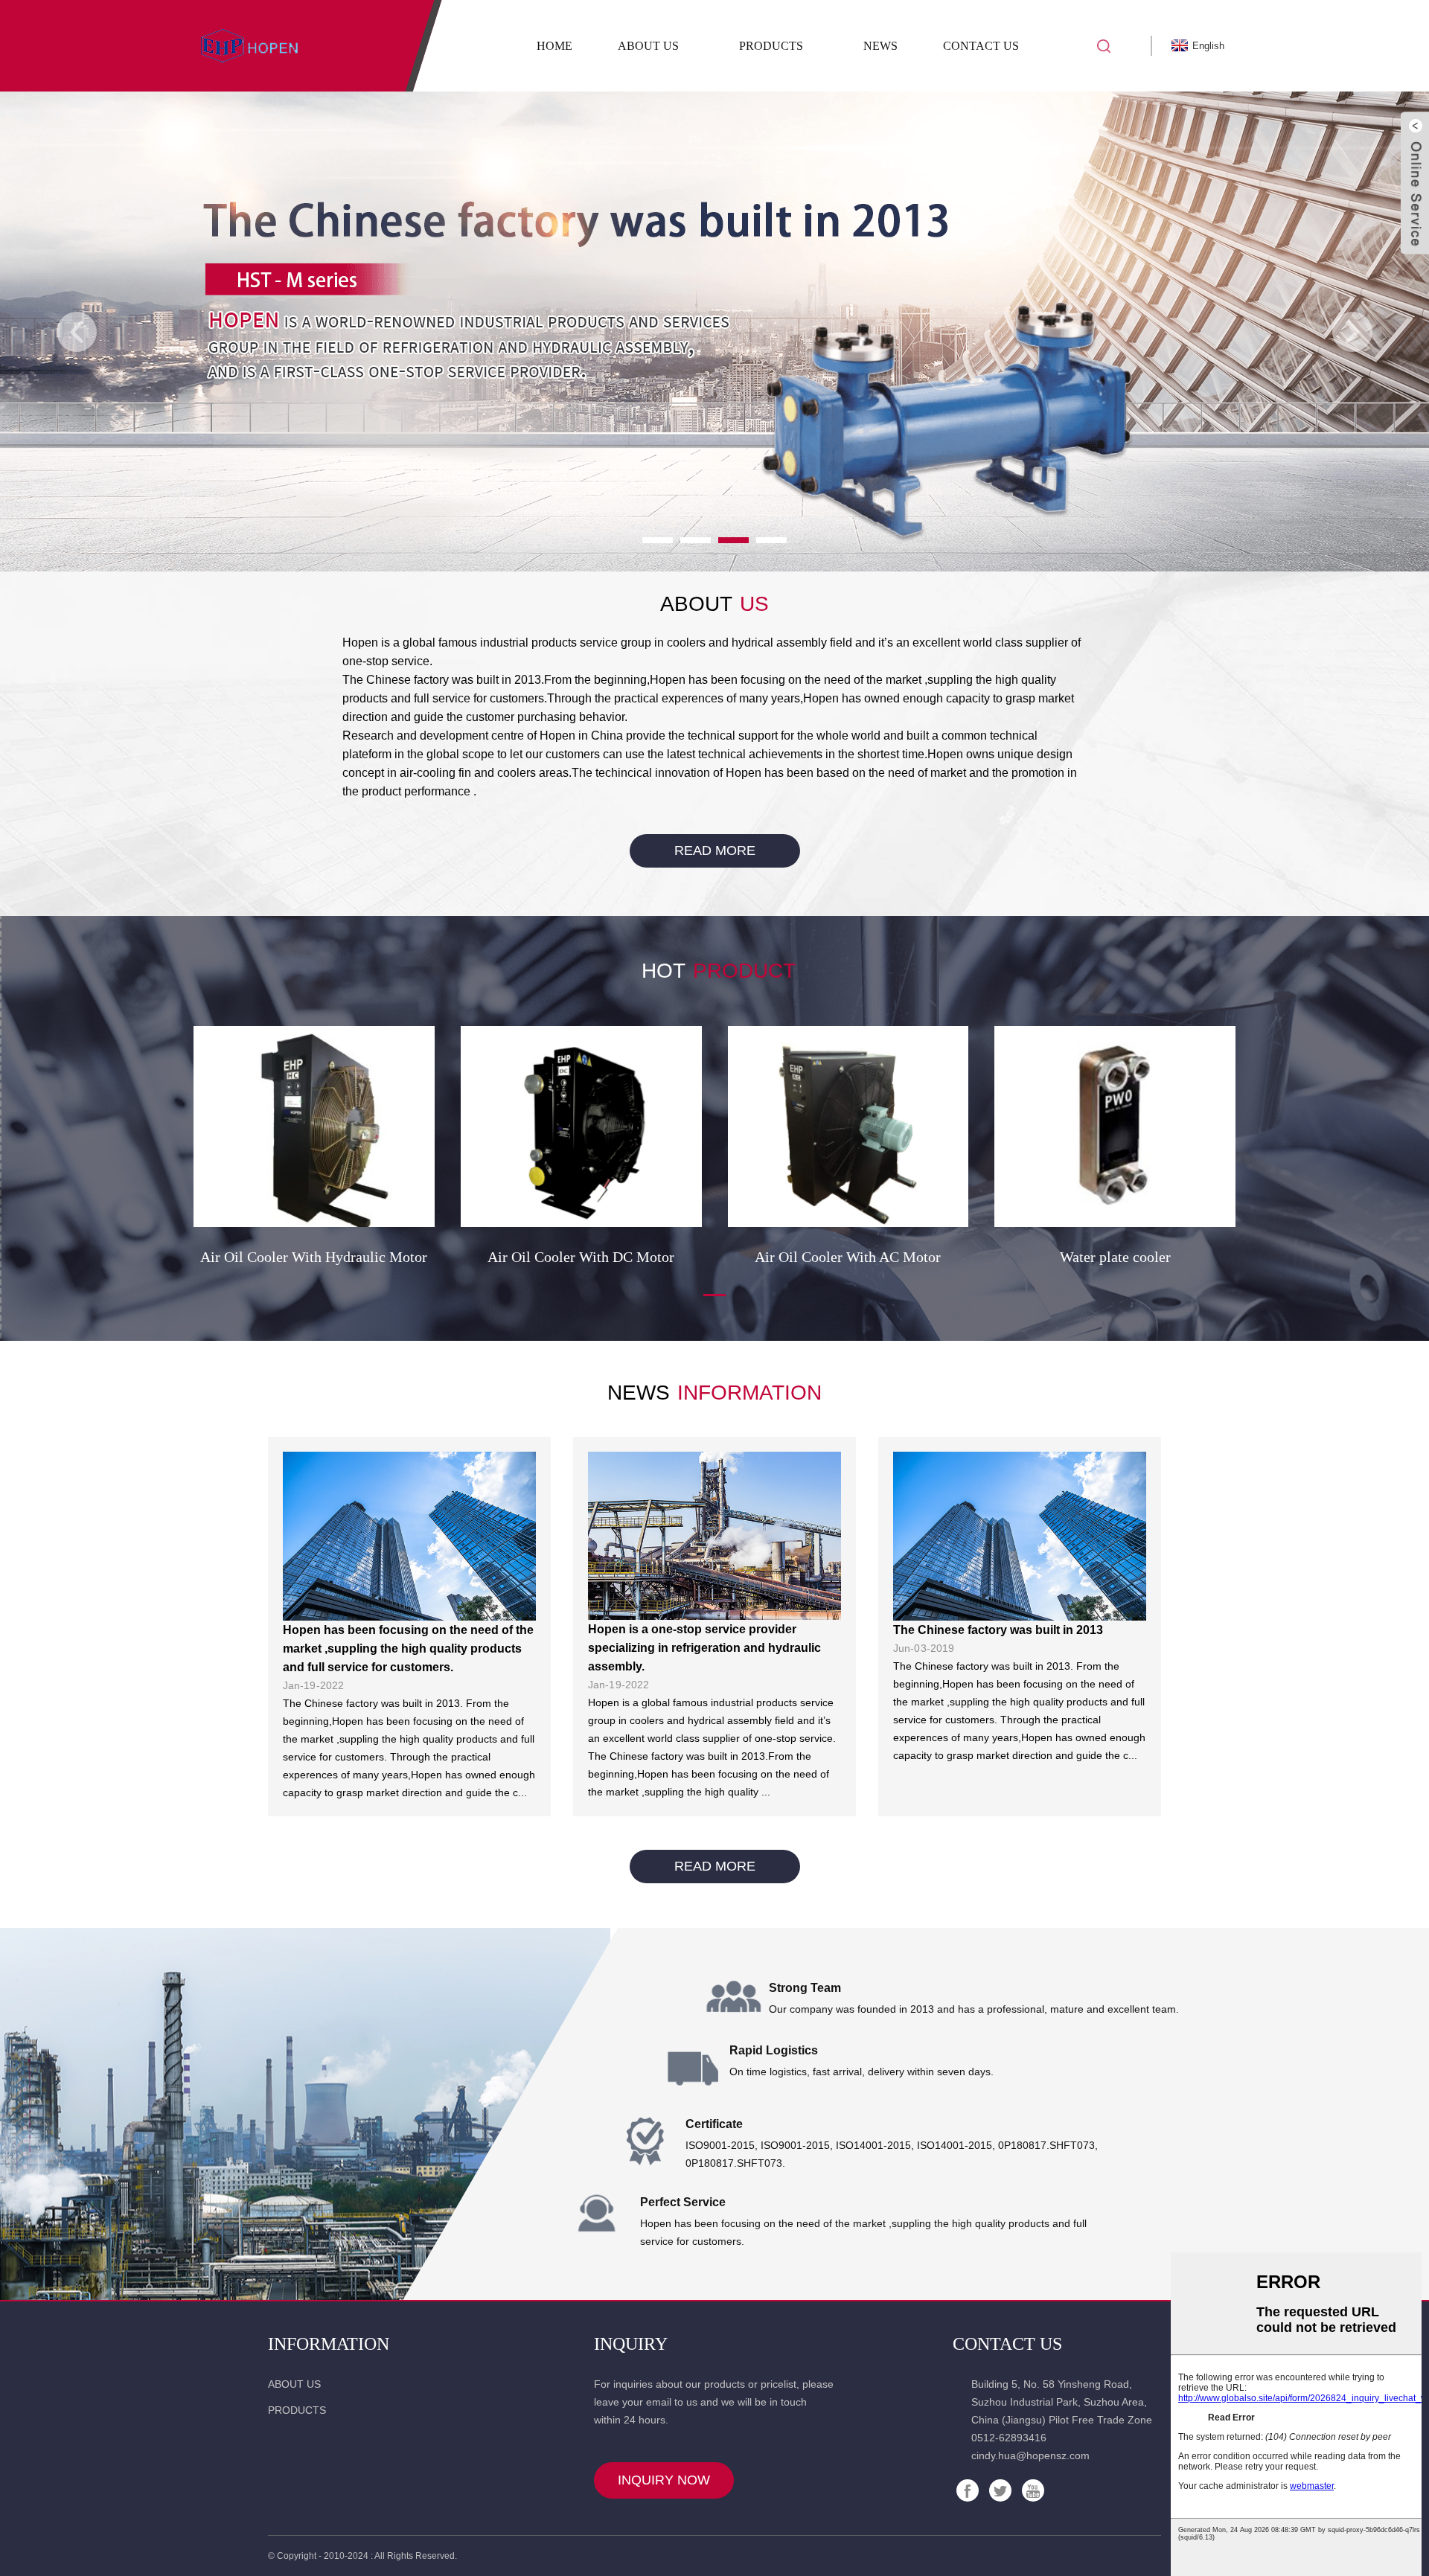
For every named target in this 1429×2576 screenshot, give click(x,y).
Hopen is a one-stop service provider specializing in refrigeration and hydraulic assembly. (704, 1648)
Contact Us (981, 46)
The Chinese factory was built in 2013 (998, 1630)
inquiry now (664, 2480)
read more (715, 850)
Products (771, 46)
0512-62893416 (1009, 2438)
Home (554, 46)
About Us (648, 46)
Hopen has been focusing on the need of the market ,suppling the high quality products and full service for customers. (408, 1649)
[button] (77, 332)
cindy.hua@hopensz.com (1030, 2455)
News (880, 46)
